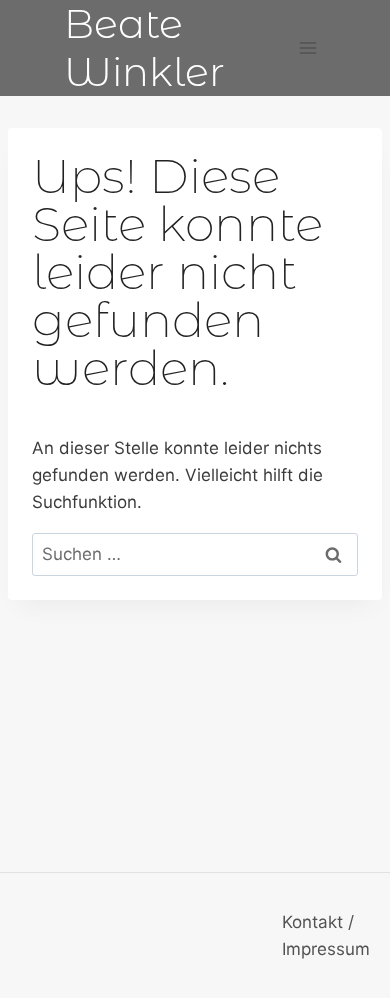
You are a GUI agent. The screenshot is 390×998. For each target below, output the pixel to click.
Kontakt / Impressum (326, 935)
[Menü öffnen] (307, 47)
